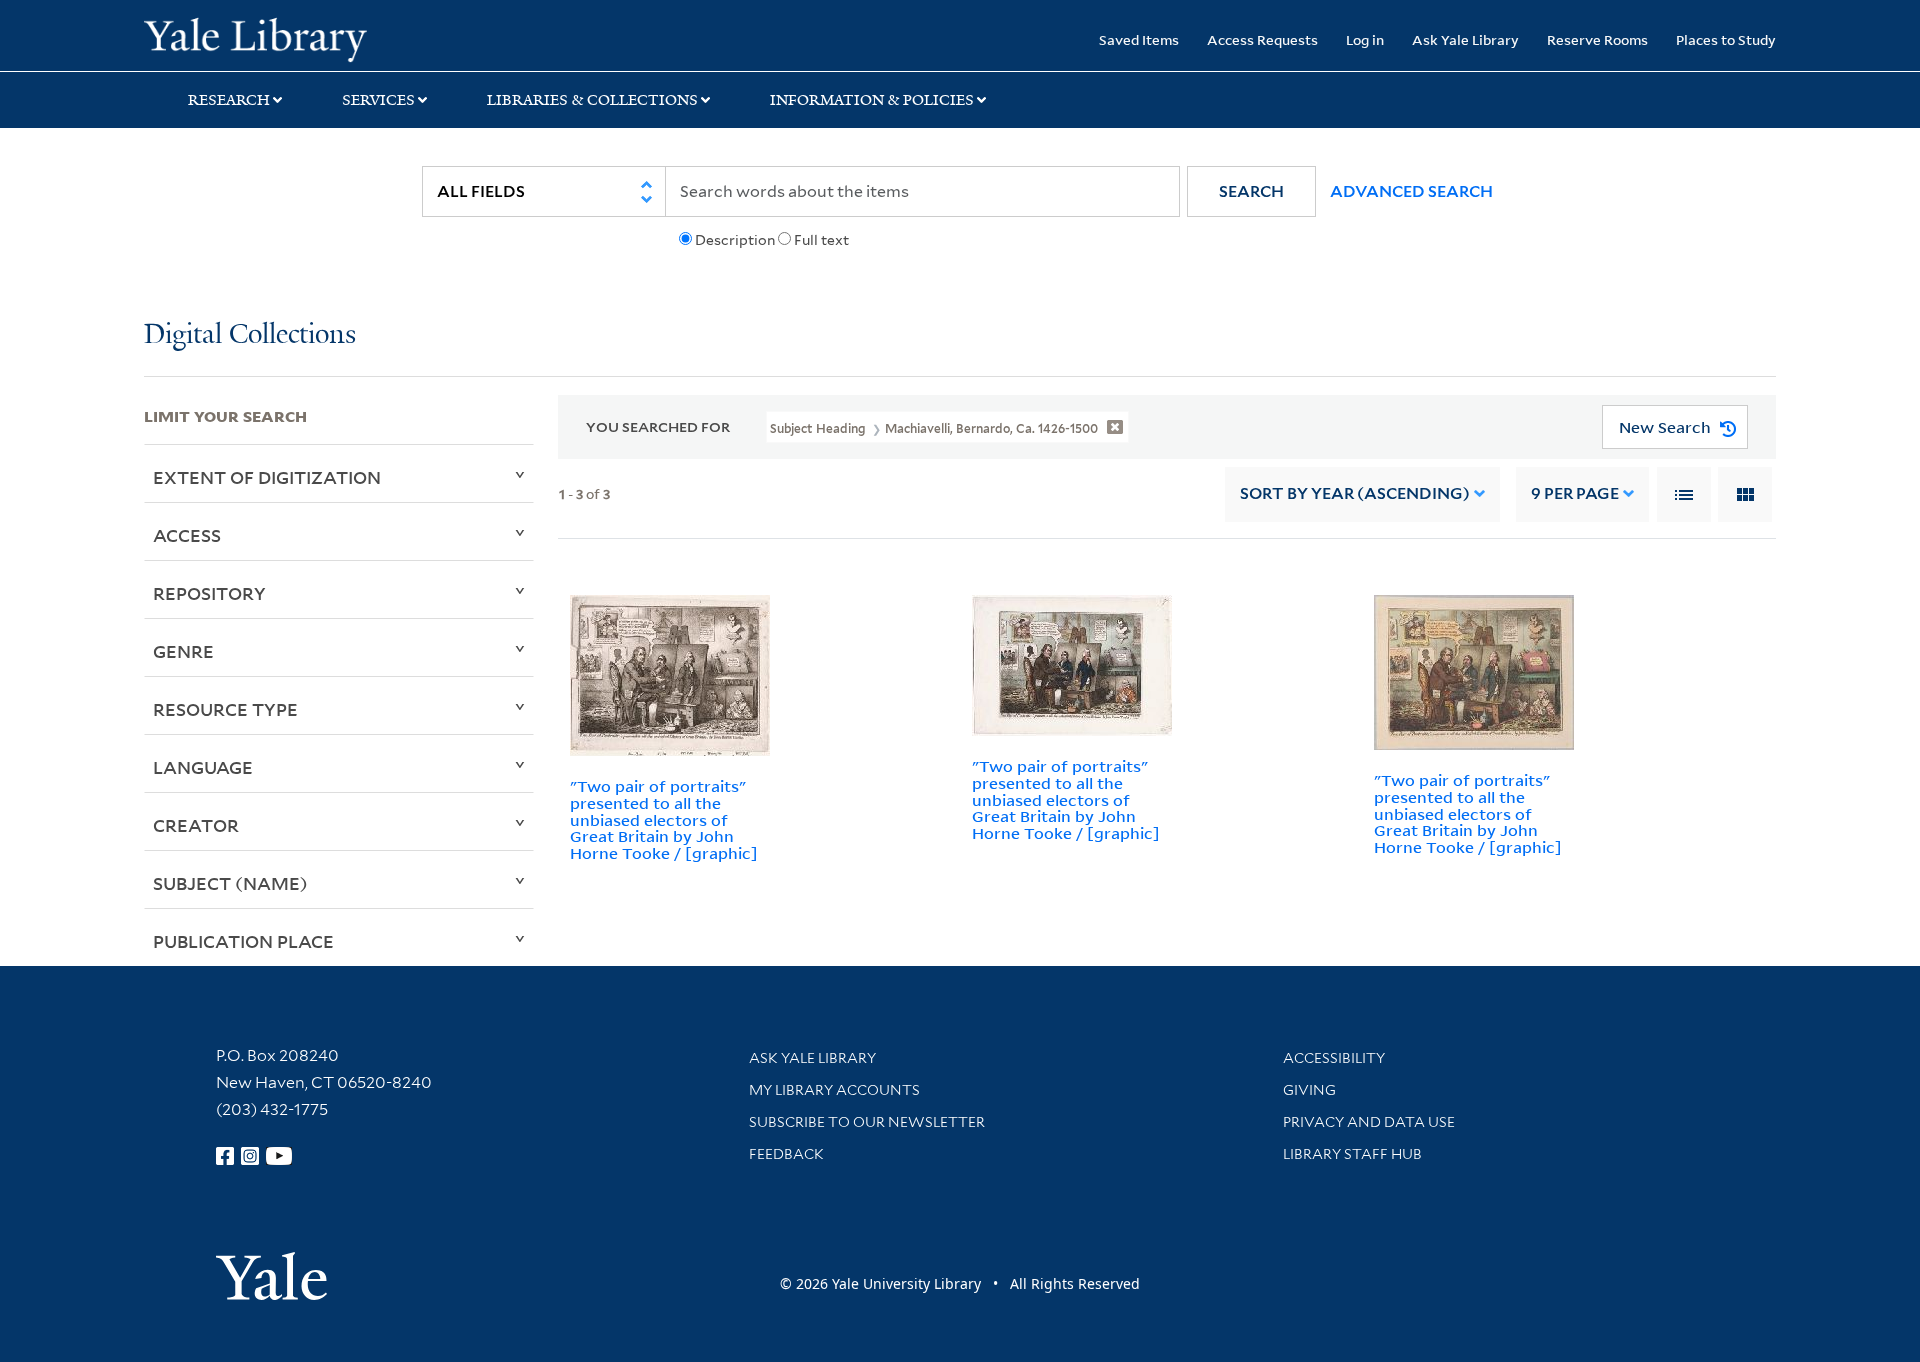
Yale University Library (266, 38)
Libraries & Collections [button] (592, 100)
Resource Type (225, 709)
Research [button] (229, 100)
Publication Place (243, 941)
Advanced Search (1411, 191)
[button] (1251, 191)
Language (203, 767)
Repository (209, 593)
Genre (183, 651)
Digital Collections (250, 335)
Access (187, 535)
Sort (1355, 493)
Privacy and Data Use (1369, 1122)
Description (735, 240)
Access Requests (1262, 39)
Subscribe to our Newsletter (867, 1122)
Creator (196, 825)
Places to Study (1726, 39)
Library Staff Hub (1352, 1154)
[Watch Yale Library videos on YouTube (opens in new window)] (279, 1156)
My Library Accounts (834, 1090)
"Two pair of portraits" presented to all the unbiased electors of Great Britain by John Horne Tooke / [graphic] (664, 819)
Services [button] (378, 100)
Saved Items (1139, 39)
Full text (821, 240)
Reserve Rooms (1597, 39)
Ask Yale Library (1465, 39)
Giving (1309, 1090)
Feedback (786, 1154)
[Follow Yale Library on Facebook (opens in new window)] (225, 1156)
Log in (1365, 39)
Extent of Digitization (267, 477)
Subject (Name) (230, 883)
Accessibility (1334, 1058)
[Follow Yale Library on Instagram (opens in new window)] (250, 1156)
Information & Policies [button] (872, 100)
